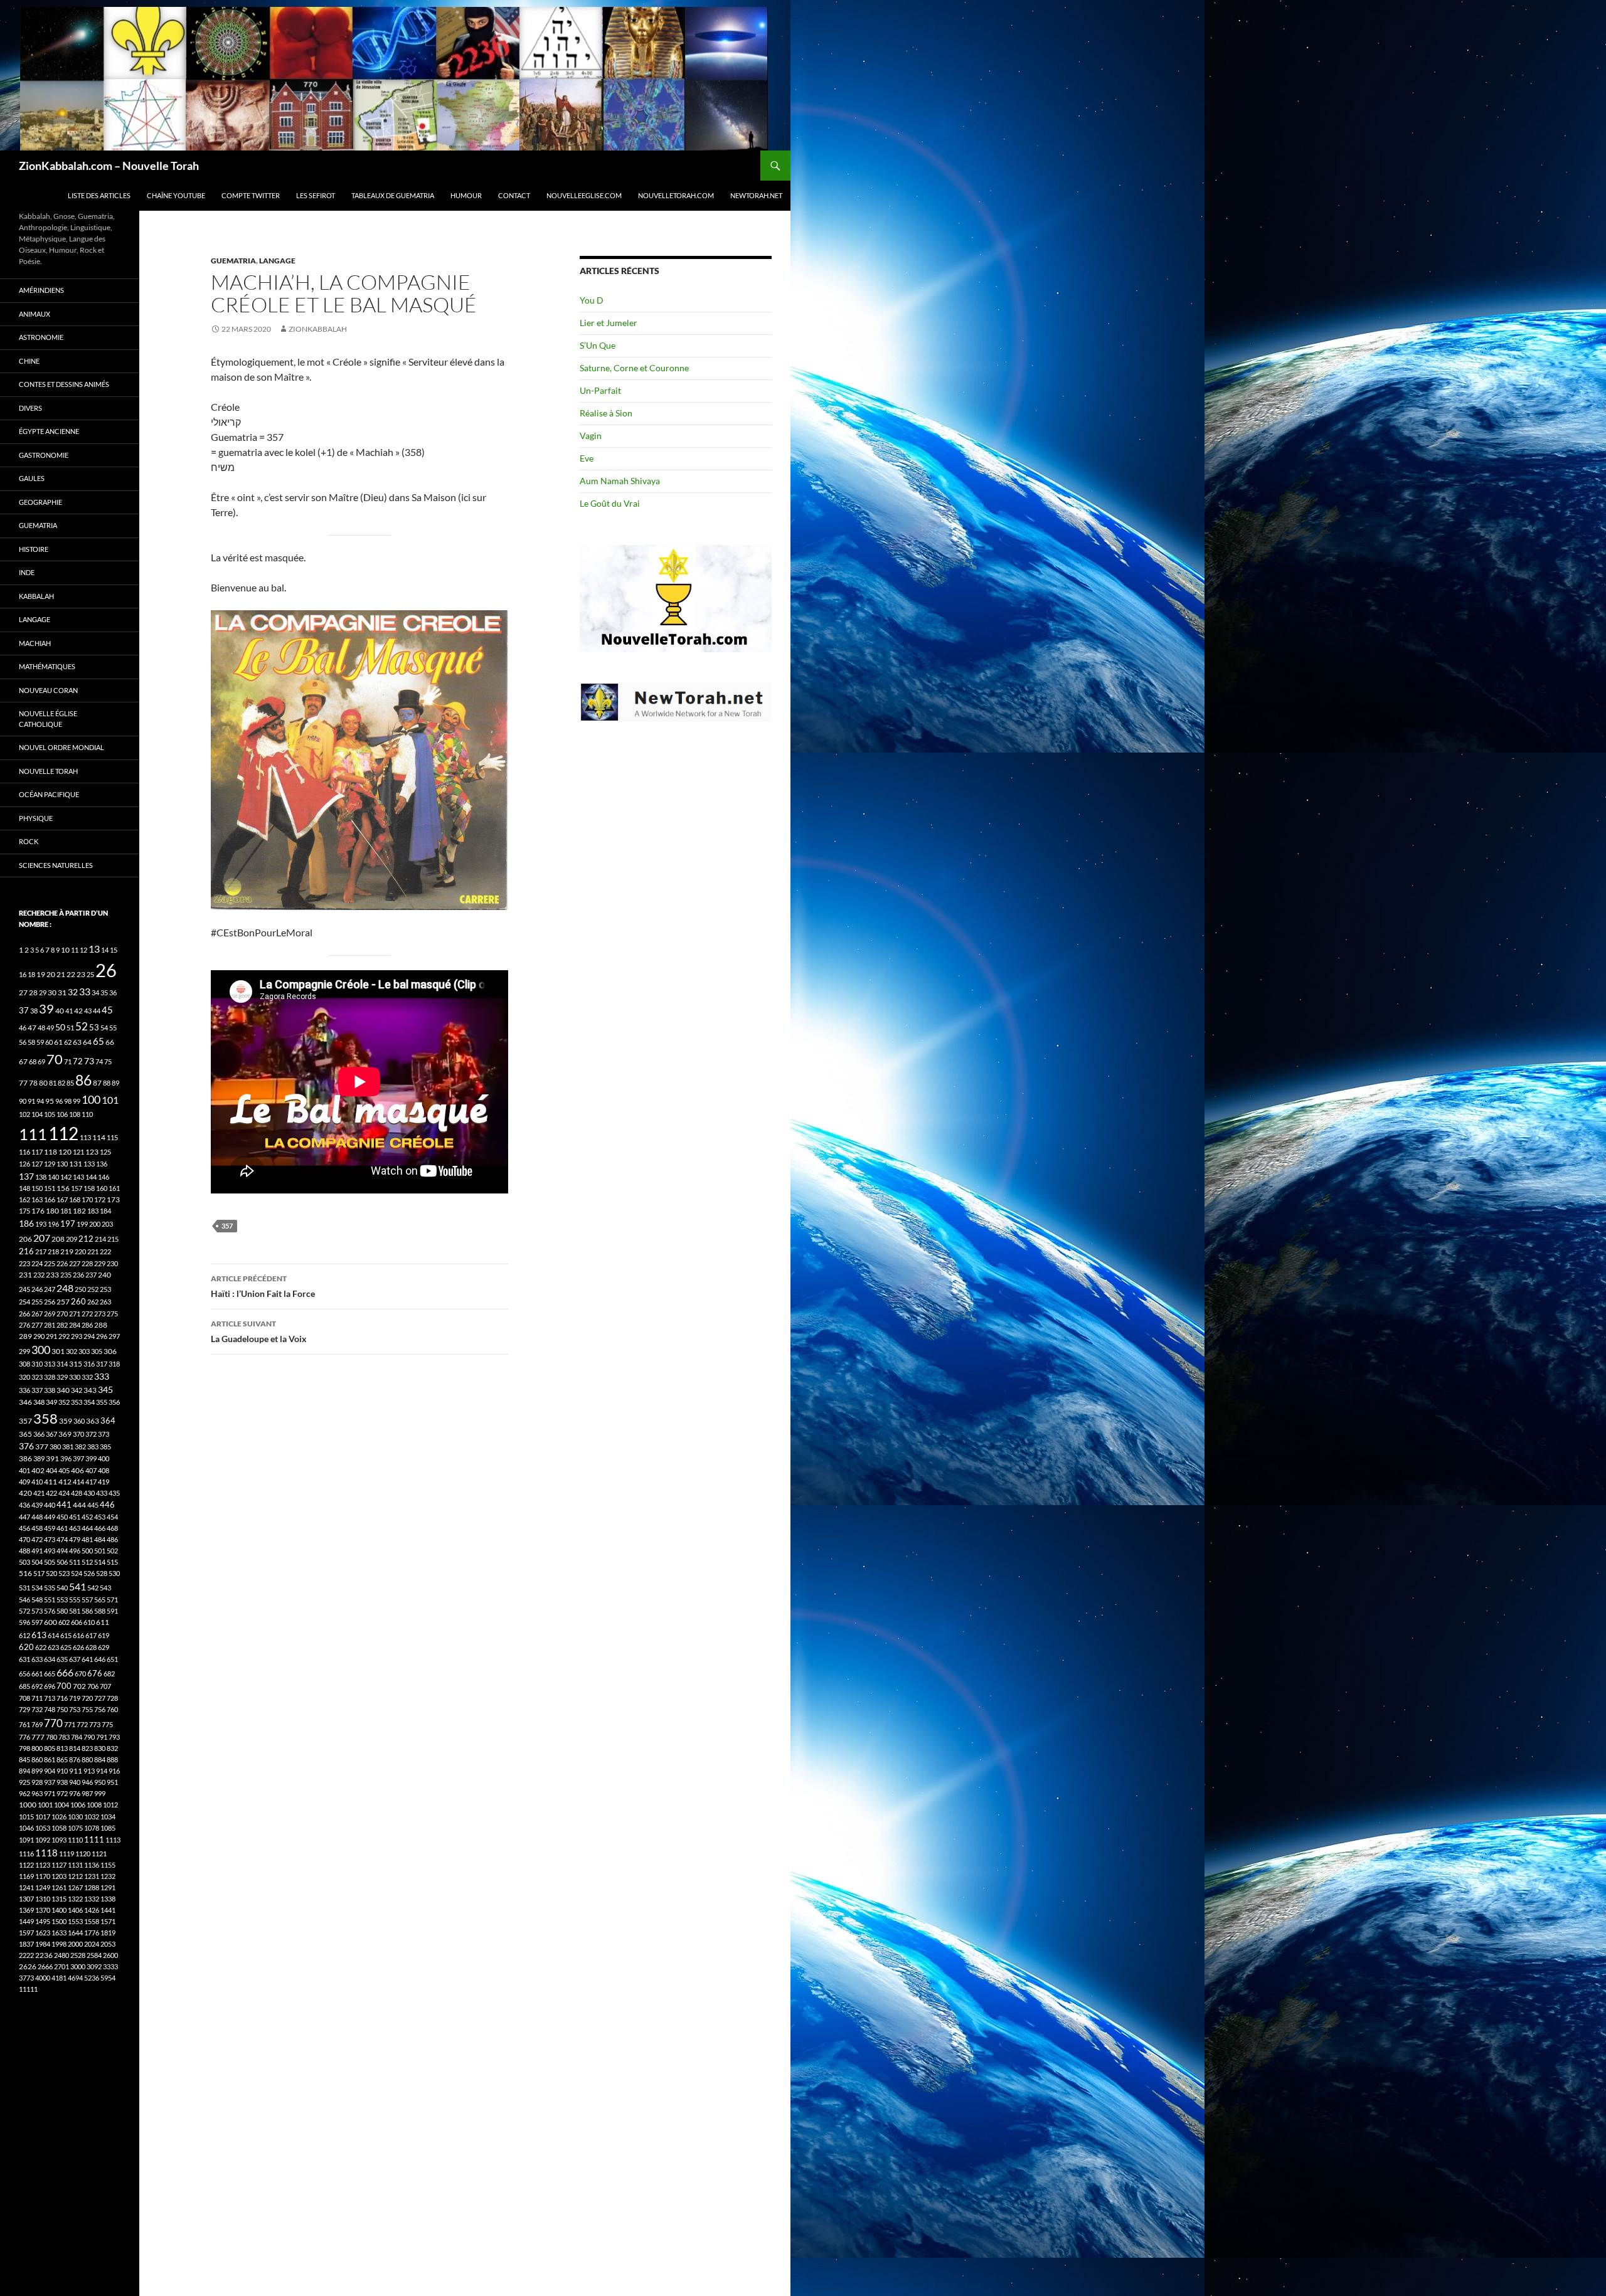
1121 (99, 1854)
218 (53, 1251)
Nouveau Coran (48, 690)
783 (64, 1737)
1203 (59, 1876)
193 (41, 1224)
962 (24, 1793)
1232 (108, 1876)
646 (100, 1659)
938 (62, 1782)
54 (104, 1028)
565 (100, 1600)
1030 (75, 1817)
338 (50, 1390)
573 (37, 1611)
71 (68, 1061)
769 (37, 1724)
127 (37, 1164)
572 (24, 1611)
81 (53, 1083)
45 (107, 1010)
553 (62, 1600)
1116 (26, 1854)
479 (75, 1539)
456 (24, 1528)
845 (24, 1759)
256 (50, 1302)
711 (37, 1698)
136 (102, 1164)
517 (39, 1573)
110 (87, 1114)
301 (58, 1351)
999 (100, 1793)
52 (82, 1026)
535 (50, 1588)
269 (50, 1314)
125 (105, 1152)
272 (87, 1314)
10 (65, 950)
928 (37, 1782)
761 (24, 1724)
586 (87, 1611)
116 (24, 1152)
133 (89, 1164)
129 (50, 1164)
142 (66, 1177)
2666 (45, 1966)
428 (77, 1493)
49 (50, 1028)
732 (37, 1709)
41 (69, 1011)
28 (33, 992)
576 (50, 1611)
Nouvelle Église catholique (48, 719)
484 (100, 1539)
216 (26, 1251)
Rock (29, 841)
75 (108, 1061)
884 (100, 1759)
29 (43, 992)
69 (41, 1061)
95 (50, 1101)
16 (23, 974)
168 (75, 1199)
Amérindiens (41, 290)
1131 (75, 1865)
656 (24, 1674)
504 (37, 1562)
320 (24, 1377)
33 (85, 991)
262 (93, 1302)
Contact (514, 195)
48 (41, 1028)
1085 (108, 1828)
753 (75, 1709)
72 (78, 1061)
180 (52, 1211)
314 (62, 1364)
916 (114, 1771)
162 (24, 1199)
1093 (59, 1840)
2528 (78, 1955)
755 (87, 1709)
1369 (26, 1910)
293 (77, 1336)
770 (53, 1723)
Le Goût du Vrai (610, 503)
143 (78, 1177)
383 (93, 1447)
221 (93, 1251)
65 (98, 1041)
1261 (59, 1887)
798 (24, 1748)
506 (62, 1562)
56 (23, 1042)
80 (43, 1083)
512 (87, 1562)
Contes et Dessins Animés (64, 384)
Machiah (35, 643)
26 (106, 970)
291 (51, 1336)
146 (104, 1177)
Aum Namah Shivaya (620, 481)
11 (75, 950)
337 (37, 1390)
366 (39, 1434)
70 (55, 1059)
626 (78, 1647)
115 (112, 1137)
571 (112, 1600)
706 (93, 1686)
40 (60, 1011)
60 (49, 1042)
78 (33, 1083)
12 (83, 950)
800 (37, 1748)
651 (112, 1659)
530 (114, 1573)
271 (75, 1314)
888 (112, 1759)
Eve (587, 458)
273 (100, 1314)
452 (87, 1517)
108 (75, 1114)
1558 (92, 1921)
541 (77, 1586)
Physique (36, 818)
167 (62, 1199)
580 (62, 1611)
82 (61, 1083)
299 (24, 1351)
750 (62, 1709)
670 (80, 1674)
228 (87, 1263)
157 (77, 1188)
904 (50, 1771)
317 (102, 1364)
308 (24, 1364)
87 (97, 1083)
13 (94, 949)
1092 (43, 1840)
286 (87, 1325)
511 (75, 1562)
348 (39, 1402)
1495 (43, 1921)
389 (39, 1458)
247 (50, 1289)
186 (26, 1223)
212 (86, 1239)
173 (113, 1199)
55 (113, 1028)
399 (91, 1458)
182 (79, 1211)
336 (24, 1390)
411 (51, 1482)
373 (104, 1434)
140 (53, 1177)
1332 (92, 1899)
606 (77, 1622)
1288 (92, 1887)
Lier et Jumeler (609, 323)
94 (40, 1101)
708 (24, 1698)
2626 (28, 1966)
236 (78, 1275)
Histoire (34, 549)
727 (100, 1698)
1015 (26, 1817)
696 (50, 1686)
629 (104, 1647)
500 (87, 1551)
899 (37, 1771)
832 (112, 1748)
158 (89, 1188)
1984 (43, 1944)
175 (24, 1211)
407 (91, 1470)
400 (104, 1458)
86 (83, 1080)
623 (53, 1647)
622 (41, 1647)
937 (50, 1782)
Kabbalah (36, 596)
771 (70, 1724)
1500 (59, 1921)
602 (64, 1622)
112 (63, 1133)
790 (89, 1737)
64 (87, 1042)
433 (102, 1493)
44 (97, 1011)
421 (39, 1493)
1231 (92, 1876)
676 (95, 1673)
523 (64, 1573)
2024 (92, 1944)
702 (79, 1686)
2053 (108, 1944)
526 (89, 1573)
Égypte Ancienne (49, 431)
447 (24, 1517)
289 (25, 1336)
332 (87, 1377)
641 (87, 1659)
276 (24, 1325)
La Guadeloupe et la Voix (259, 1331)
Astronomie (41, 337)
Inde (27, 572)
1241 (26, 1887)
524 (77, 1573)
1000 (28, 1805)
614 (53, 1635)
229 (100, 1263)
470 (24, 1539)
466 (100, 1528)
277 (37, 1325)
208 (58, 1239)
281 (50, 1325)
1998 (59, 1944)
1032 (92, 1817)
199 (82, 1224)
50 (60, 1027)
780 (51, 1737)
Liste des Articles (99, 195)
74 (99, 1061)
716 (62, 1698)
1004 (61, 1805)
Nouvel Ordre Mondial (61, 747)
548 (37, 1600)
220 (80, 1251)
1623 (43, 1933)
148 (24, 1188)
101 (110, 1100)
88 (107, 1083)
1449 (26, 1921)
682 (109, 1674)
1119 (66, 1854)
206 (25, 1239)
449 (50, 1517)
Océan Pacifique (49, 794)
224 (37, 1263)
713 (50, 1698)
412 (65, 1482)
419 (104, 1482)
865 (62, 1759)
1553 (75, 1921)
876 (75, 1759)
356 (114, 1402)
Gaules (32, 478)
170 (87, 1199)
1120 (83, 1854)
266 (24, 1314)
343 (90, 1390)
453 (100, 1517)
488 (24, 1551)
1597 (26, 1933)
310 (37, 1364)
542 (93, 1588)
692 (37, 1686)
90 (23, 1101)
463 (75, 1528)
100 (91, 1099)
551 (50, 1600)
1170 (43, 1876)
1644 (75, 1933)
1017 (43, 1817)
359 (66, 1421)
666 (65, 1672)
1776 (92, 1933)
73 (89, 1061)
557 (87, 1600)
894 (24, 1771)
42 (78, 1011)
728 (112, 1698)
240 (104, 1275)
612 (24, 1635)
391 (52, 1458)
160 (102, 1188)
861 (50, 1759)
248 (65, 1288)
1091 (26, 1840)
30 (52, 992)
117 (37, 1152)
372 (91, 1434)
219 (67, 1251)
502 (112, 1551)
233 (52, 1275)
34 (95, 992)
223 (24, 1263)
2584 (94, 1955)
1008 (94, 1805)
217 (41, 1251)
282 (62, 1325)
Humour (466, 195)
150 (37, 1188)
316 (89, 1364)
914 (102, 1771)
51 (70, 1028)
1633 (59, 1933)
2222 (26, 1955)
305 (97, 1351)
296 (102, 1336)
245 (24, 1289)
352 (64, 1402)
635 (62, 1659)
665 (50, 1674)
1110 (75, 1840)
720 (87, 1698)
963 (37, 1793)
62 (68, 1042)
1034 (108, 1817)
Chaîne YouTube (176, 195)
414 (78, 1482)
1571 (108, 1921)
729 (24, 1709)
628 (91, 1647)
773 (95, 1724)
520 (51, 1573)
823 (87, 1748)
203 (107, 1224)
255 (37, 1302)
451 (75, 1517)
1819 (108, 1933)
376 (26, 1446)
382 (80, 1447)
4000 (43, 1978)
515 (112, 1562)
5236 (92, 1978)
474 (62, 1539)
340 (63, 1390)
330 (75, 1377)
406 (77, 1470)
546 (24, 1600)
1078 (92, 1828)
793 (114, 1737)
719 (75, 1698)
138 (41, 1177)
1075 (75, 1828)
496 (75, 1551)
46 (23, 1028)
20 (51, 974)
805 (50, 1748)
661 (37, 1674)
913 (89, 1771)
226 (62, 1263)
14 (105, 950)
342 (77, 1390)
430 (89, 1493)
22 (71, 974)
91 (31, 1101)
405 (64, 1470)
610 (89, 1622)
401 (24, 1470)
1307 (26, 1899)
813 (62, 1748)
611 (103, 1622)
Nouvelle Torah (48, 771)
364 (108, 1421)
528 (102, 1573)
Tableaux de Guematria (393, 195)
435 (114, 1493)
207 (42, 1238)
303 (84, 1351)
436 (24, 1505)
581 (75, 1611)
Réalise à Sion (606, 413)
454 (112, 1517)
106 (62, 1114)
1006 (78, 1805)
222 (105, 1251)
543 (105, 1588)
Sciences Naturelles (56, 865)
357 (227, 1226)
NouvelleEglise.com (584, 195)
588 (100, 1611)
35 (104, 992)
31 (62, 992)
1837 (26, 1944)
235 (66, 1275)
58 (31, 1042)
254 (24, 1302)
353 (77, 1402)
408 (104, 1470)
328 (50, 1377)
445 (93, 1505)
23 (81, 974)
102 (24, 1114)
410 (37, 1482)
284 (75, 1325)
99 (77, 1101)
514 (100, 1562)
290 (39, 1336)
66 (110, 1042)
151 (50, 1188)
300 (41, 1350)
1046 (26, 1828)
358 (45, 1418)
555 (75, 1600)
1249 (43, 1887)
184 (105, 1211)
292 (64, 1336)
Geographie (40, 502)
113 (85, 1137)
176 (38, 1211)
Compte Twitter (251, 195)
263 (105, 1302)
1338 (108, 1899)
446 (107, 1505)
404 (51, 1470)
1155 (108, 1865)
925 (24, 1782)
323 (37, 1377)
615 (66, 1635)
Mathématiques (47, 666)
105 (50, 1114)
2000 (75, 1944)
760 (112, 1709)
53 (94, 1028)
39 (46, 1008)
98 (68, 1101)
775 (107, 1724)
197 (68, 1224)
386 (25, 1458)
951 (112, 1782)
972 (62, 1793)
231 (25, 1275)
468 (112, 1528)
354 (89, 1402)
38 (34, 1011)
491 (37, 1551)
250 (80, 1289)
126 (24, 1164)
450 (62, 1517)
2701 (61, 1966)
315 (76, 1364)
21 (61, 974)
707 (105, 1686)
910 (62, 1771)
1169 (26, 1876)
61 (58, 1042)
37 (24, 1010)
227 (75, 1263)
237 (91, 1275)
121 (78, 1152)
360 (79, 1421)
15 (114, 950)
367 (51, 1434)
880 (87, 1759)
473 (50, 1539)
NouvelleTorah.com (676, 195)
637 (75, 1659)
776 (24, 1737)
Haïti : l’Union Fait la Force (263, 1286)
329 (62, 1377)
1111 (94, 1839)
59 (40, 1042)
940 (75, 1782)
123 (92, 1152)
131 (76, 1164)
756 (100, 1709)
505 (50, 1562)
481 (87, 1539)
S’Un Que (598, 345)
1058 (59, 1828)
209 (72, 1239)
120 (65, 1152)
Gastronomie (44, 455)
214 (100, 1239)
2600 (110, 1955)
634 (50, 1659)
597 (37, 1622)
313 (50, 1364)
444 (79, 1505)
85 (70, 1083)
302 (72, 1351)
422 (51, 1493)
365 (25, 1434)
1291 (108, 1887)
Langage (277, 261)
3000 (78, 1966)
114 (99, 1137)
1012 (110, 1805)
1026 (59, 1817)
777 (38, 1737)
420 (25, 1493)
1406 (75, 1910)
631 (24, 1659)
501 (100, 1551)
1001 (45, 1805)
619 (104, 1635)
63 (77, 1042)
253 (105, 1289)
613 (39, 1635)
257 (63, 1302)
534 (37, 1588)
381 (68, 1447)
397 (78, 1458)
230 (112, 1263)
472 (37, 1539)
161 (114, 1188)
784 (77, 1737)
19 (41, 974)
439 (37, 1505)
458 (37, 1528)
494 (62, 1551)
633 (37, 1659)
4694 (75, 1978)
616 (78, 1635)
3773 (26, 1978)
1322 (75, 1899)
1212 (75, 1876)
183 (93, 1211)
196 (53, 1224)
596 (24, 1622)
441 (64, 1505)
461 (62, 1528)
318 (114, 1364)
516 (25, 1573)
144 (91, 1177)
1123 (43, 1865)
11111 (28, 1989)
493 (50, 1551)
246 (37, 1289)
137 (26, 1176)
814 (75, 1748)
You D (592, 300)
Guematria (233, 261)
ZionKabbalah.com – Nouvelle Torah (109, 166)
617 (91, 1635)
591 (112, 1611)
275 (112, 1314)
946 (87, 1782)
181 (66, 1211)
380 (55, 1447)
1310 (43, 1899)
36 (113, 992)
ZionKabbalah (318, 329)
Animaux (35, 314)
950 (100, 1782)
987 (87, 1793)
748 (50, 1709)
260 (78, 1301)
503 (24, 1562)
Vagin (591, 436)
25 (90, 974)
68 (33, 1061)
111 (33, 1134)
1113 (113, 1840)
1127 (59, 1865)
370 (78, 1434)
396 (66, 1458)
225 (50, 1263)
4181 (59, 1978)
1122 (26, 1865)
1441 (108, 1910)
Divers (30, 408)
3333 (110, 1966)
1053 (43, 1828)
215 (113, 1239)
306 (110, 1351)
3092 (94, 1966)
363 (93, 1421)
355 (102, 1402)
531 (24, 1588)
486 (112, 1539)
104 (37, 1114)
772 (82, 1724)
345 (105, 1389)
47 (32, 1028)
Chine (29, 361)
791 (102, 1737)
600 (51, 1622)
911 (76, 1771)
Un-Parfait (600, 390)
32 (73, 992)
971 (50, 1793)
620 (26, 1647)
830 (100, 1748)
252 (93, 1289)
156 (63, 1188)
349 (51, 1402)
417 (91, 1482)
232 (39, 1275)
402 (38, 1470)
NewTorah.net (756, 195)
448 (37, 1517)
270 (62, 1314)
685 (24, 1686)
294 (89, 1336)
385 (105, 1447)
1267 (75, 1887)
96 (59, 1101)
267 (37, 1314)
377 (42, 1447)
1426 (92, 1910)
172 (100, 1199)
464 (87, 1528)
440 (50, 1505)
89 (115, 1083)
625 (66, 1647)
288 (101, 1325)
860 (37, 1759)
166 (50, 1199)
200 (95, 1224)
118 (51, 1152)
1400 (59, 1910)
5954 (108, 1978)
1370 (43, 1910)
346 (25, 1402)
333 (102, 1376)
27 (23, 992)
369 (65, 1434)
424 (64, 1493)
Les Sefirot (316, 195)
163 (37, 1199)
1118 (46, 1853)
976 (75, 1793)
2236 (44, 1955)
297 (114, 1336)
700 (64, 1686)
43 (88, 1011)
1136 (92, 1865)
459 (50, 1528)
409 (24, 1482)
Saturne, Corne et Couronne (634, 368)
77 (23, 1083)
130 (62, 1164)
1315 (59, 1899)
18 (31, 974)
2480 (61, 1955)
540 (62, 1588)
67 (23, 1061)
